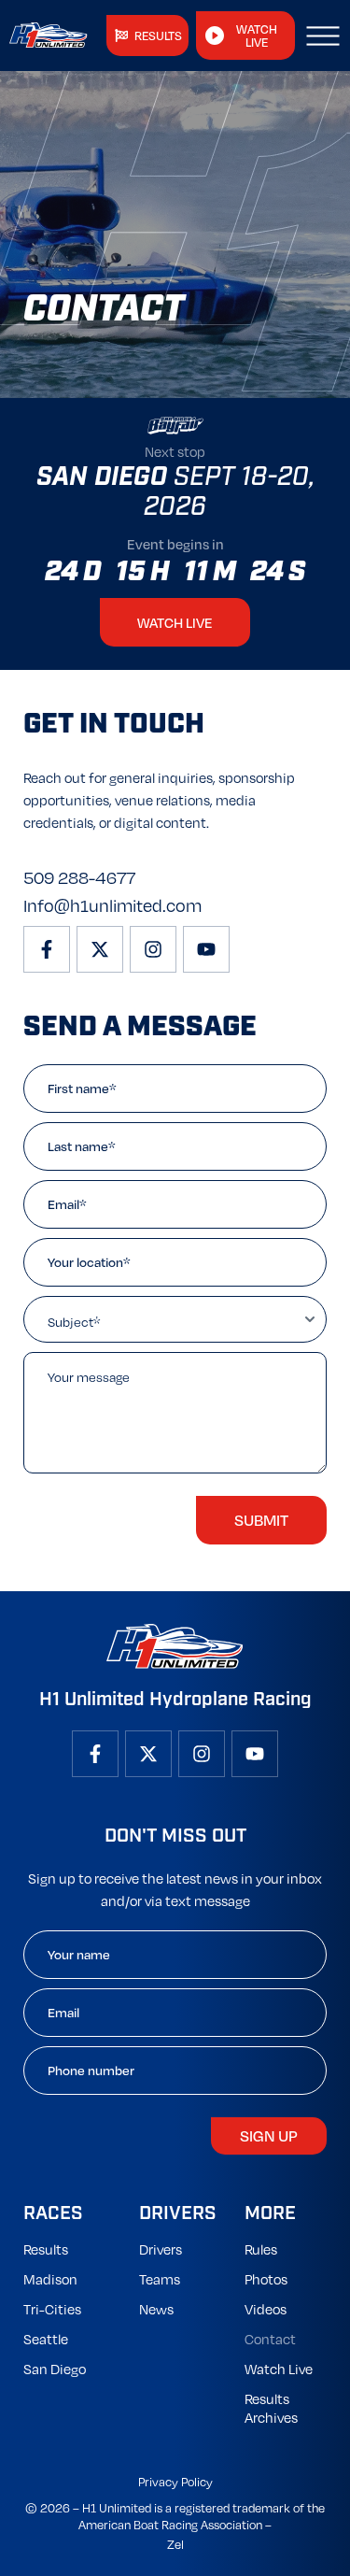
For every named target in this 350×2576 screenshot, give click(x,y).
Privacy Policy (175, 2482)
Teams (160, 2279)
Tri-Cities (52, 2309)
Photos (266, 2279)
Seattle (46, 2339)
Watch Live (279, 2369)
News (156, 2309)
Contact (270, 2339)
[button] (323, 36)
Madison (50, 2279)
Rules (261, 2249)
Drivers (161, 2249)
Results (46, 2249)
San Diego (55, 2369)
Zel (175, 2544)
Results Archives (271, 2408)
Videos (266, 2309)
